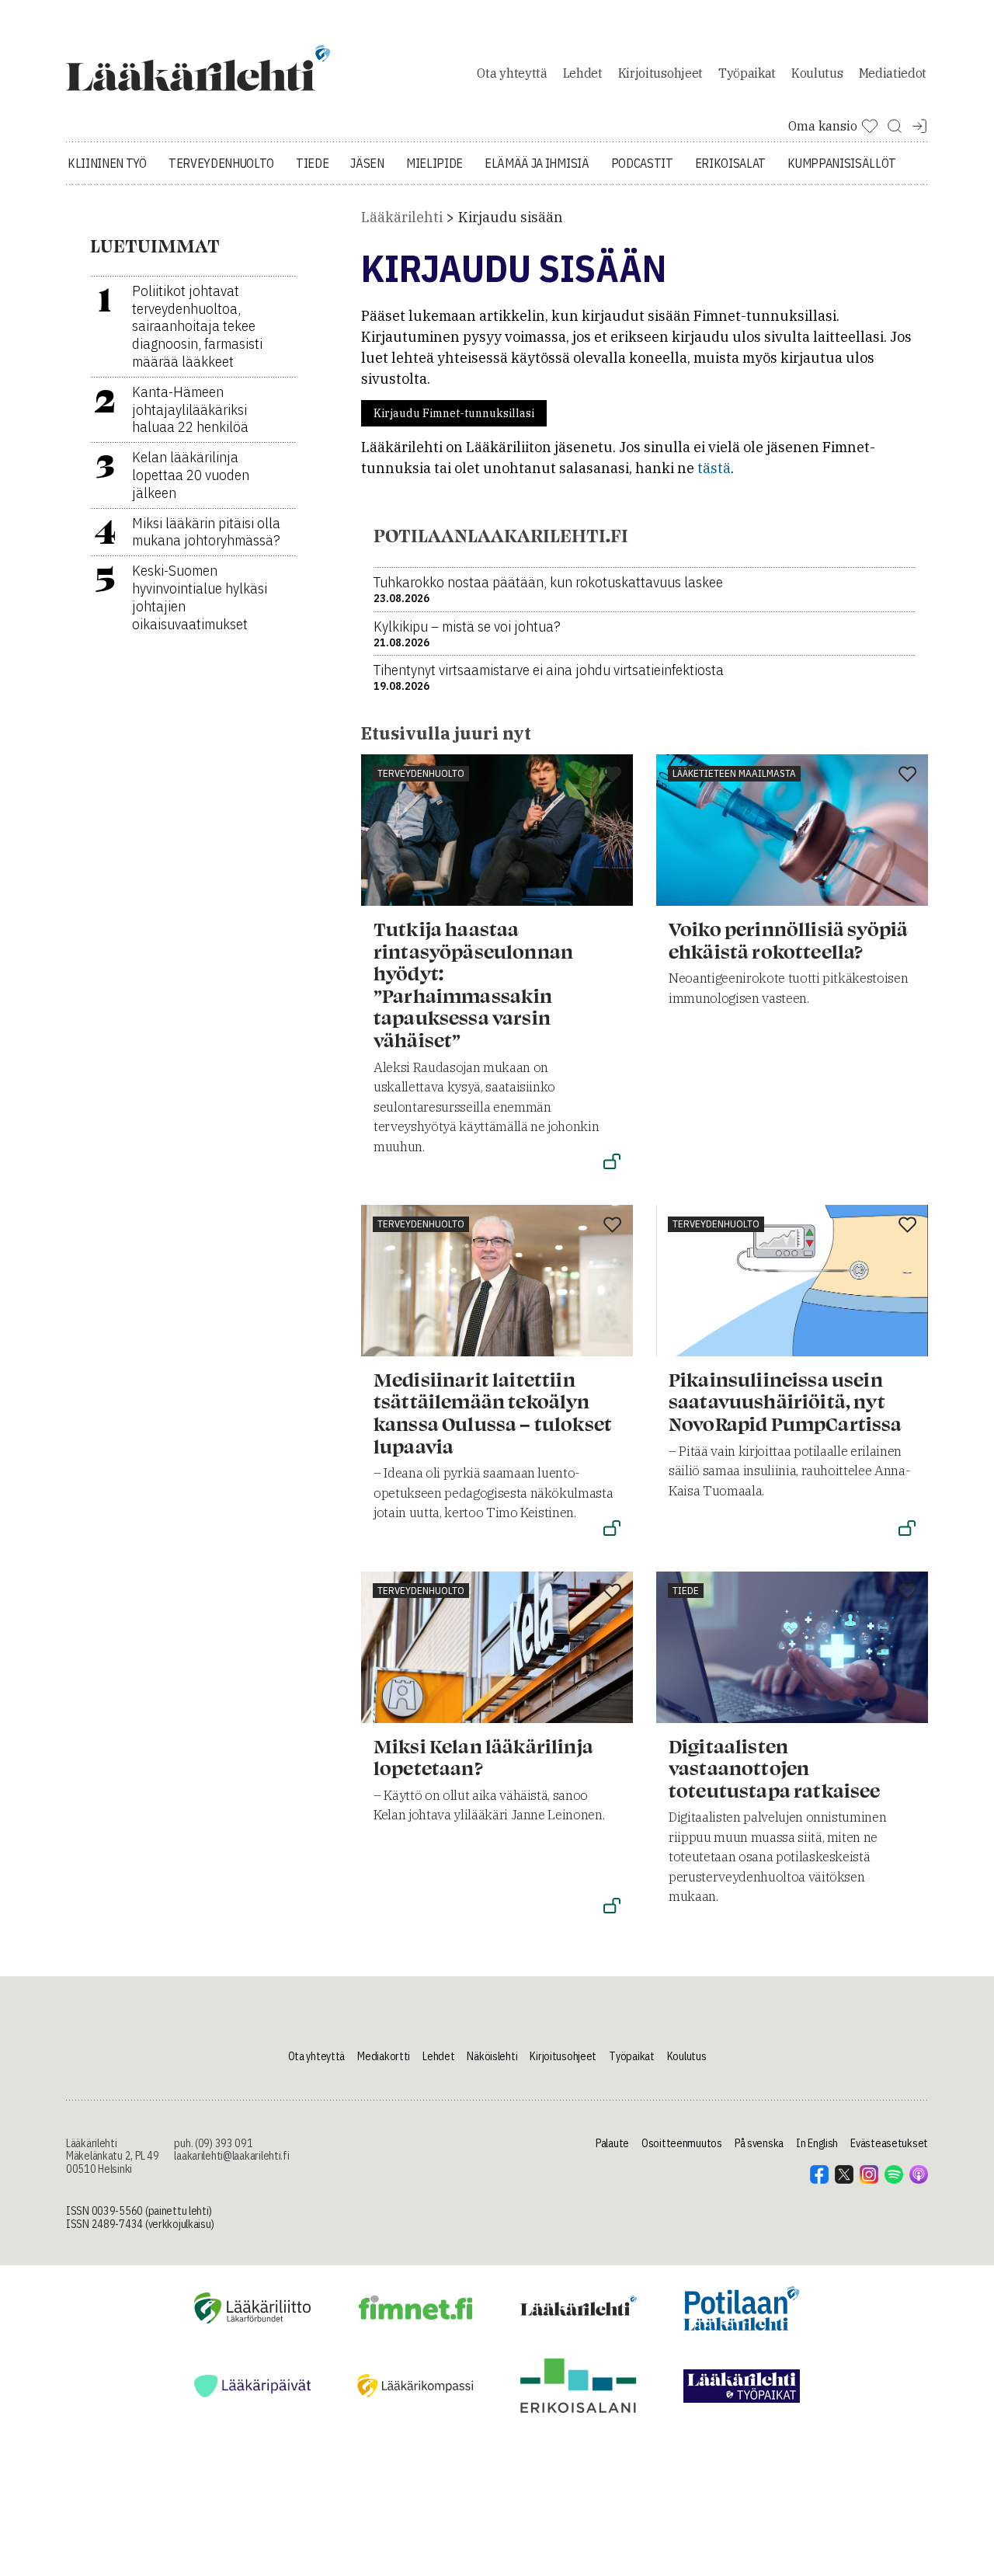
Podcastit (642, 163)
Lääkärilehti (402, 217)
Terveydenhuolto (221, 163)
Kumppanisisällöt (842, 163)
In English (817, 2143)
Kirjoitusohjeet (660, 73)
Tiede (312, 163)
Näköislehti (492, 2056)
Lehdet (583, 73)
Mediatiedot (893, 73)
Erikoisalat (730, 163)
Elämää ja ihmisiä (537, 163)
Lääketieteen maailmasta (734, 773)
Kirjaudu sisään (511, 217)
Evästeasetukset (889, 2143)
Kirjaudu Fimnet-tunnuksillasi (454, 413)
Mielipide (434, 163)
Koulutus (817, 73)
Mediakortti (384, 2056)
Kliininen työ (107, 163)
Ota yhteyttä (512, 73)
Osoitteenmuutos (682, 2143)
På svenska (759, 2143)
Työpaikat (747, 73)
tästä (714, 468)
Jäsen (367, 163)
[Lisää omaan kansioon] (612, 775)
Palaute (612, 2143)
